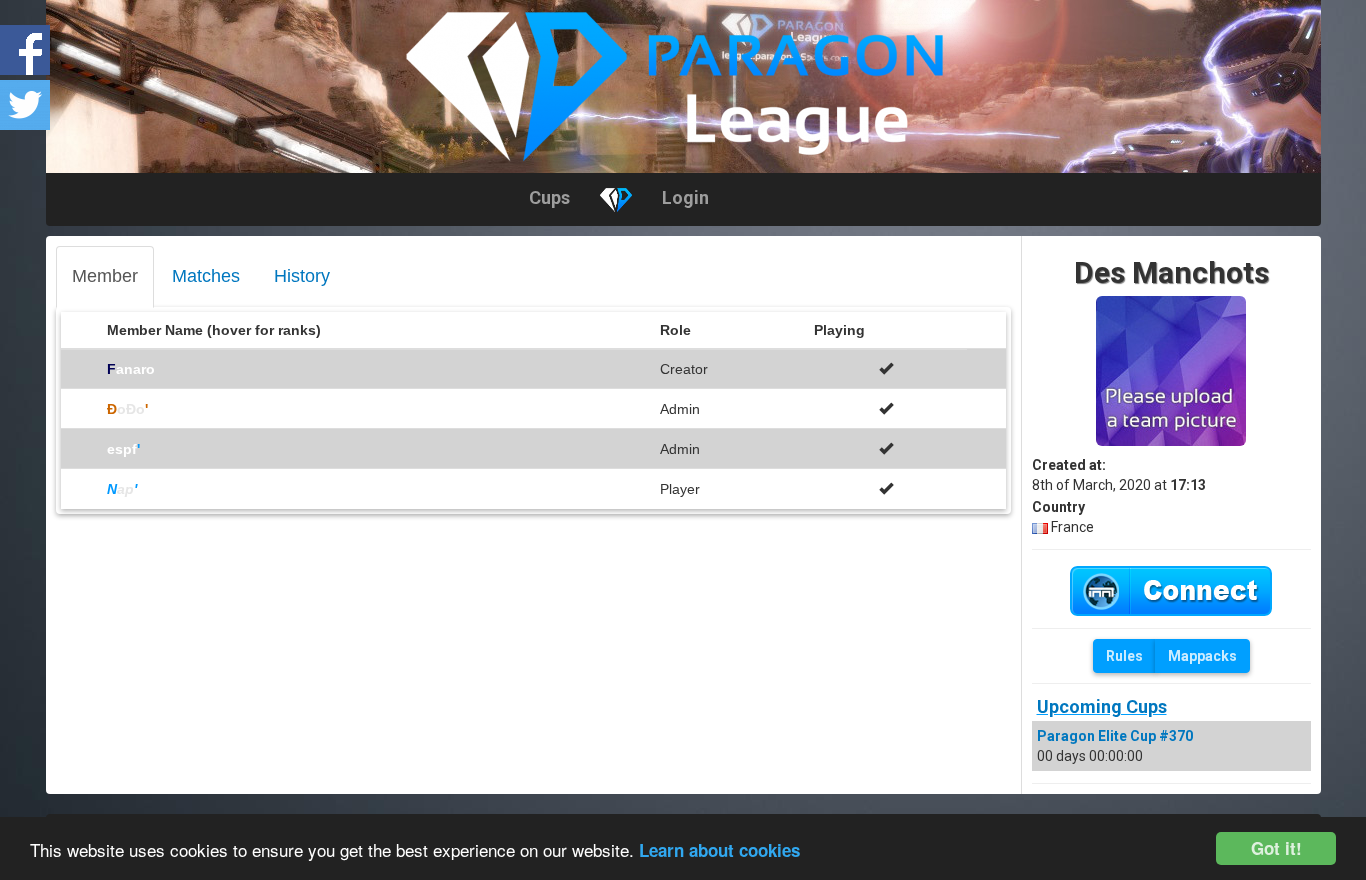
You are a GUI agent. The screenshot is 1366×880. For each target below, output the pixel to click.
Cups (549, 197)
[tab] (105, 277)
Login (685, 197)
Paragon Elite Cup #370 (1115, 736)
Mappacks (1202, 656)
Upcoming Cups (1102, 706)
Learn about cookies (719, 850)
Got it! (1276, 848)
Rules (1124, 656)
